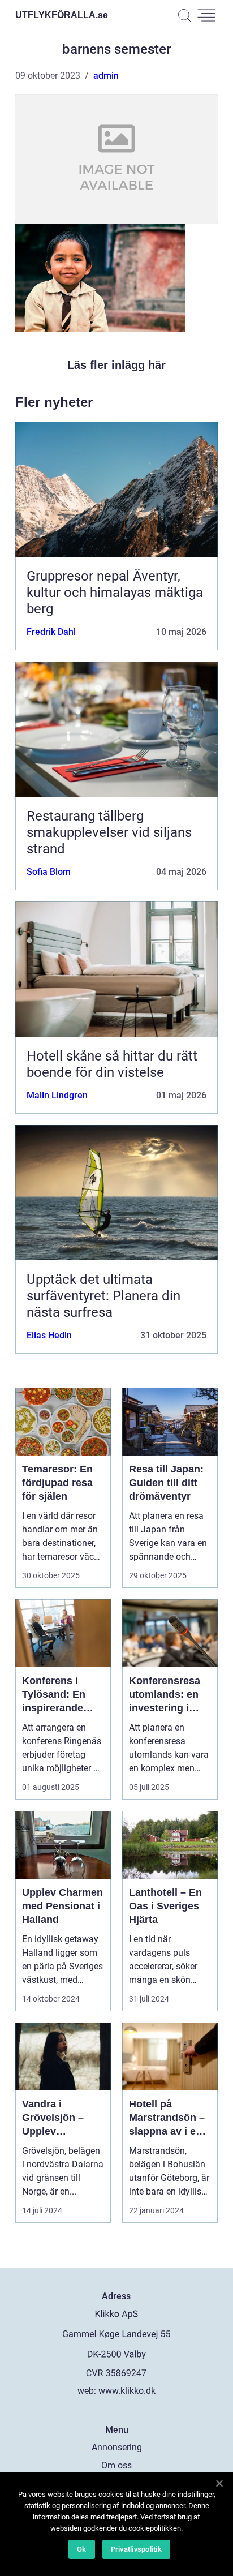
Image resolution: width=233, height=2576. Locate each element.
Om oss (116, 2465)
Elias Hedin (49, 1335)
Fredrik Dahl (51, 632)
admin (106, 76)
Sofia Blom (49, 872)
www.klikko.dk (127, 2391)
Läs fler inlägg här (116, 365)
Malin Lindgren (57, 1095)
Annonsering (117, 2447)
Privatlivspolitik (136, 2549)
